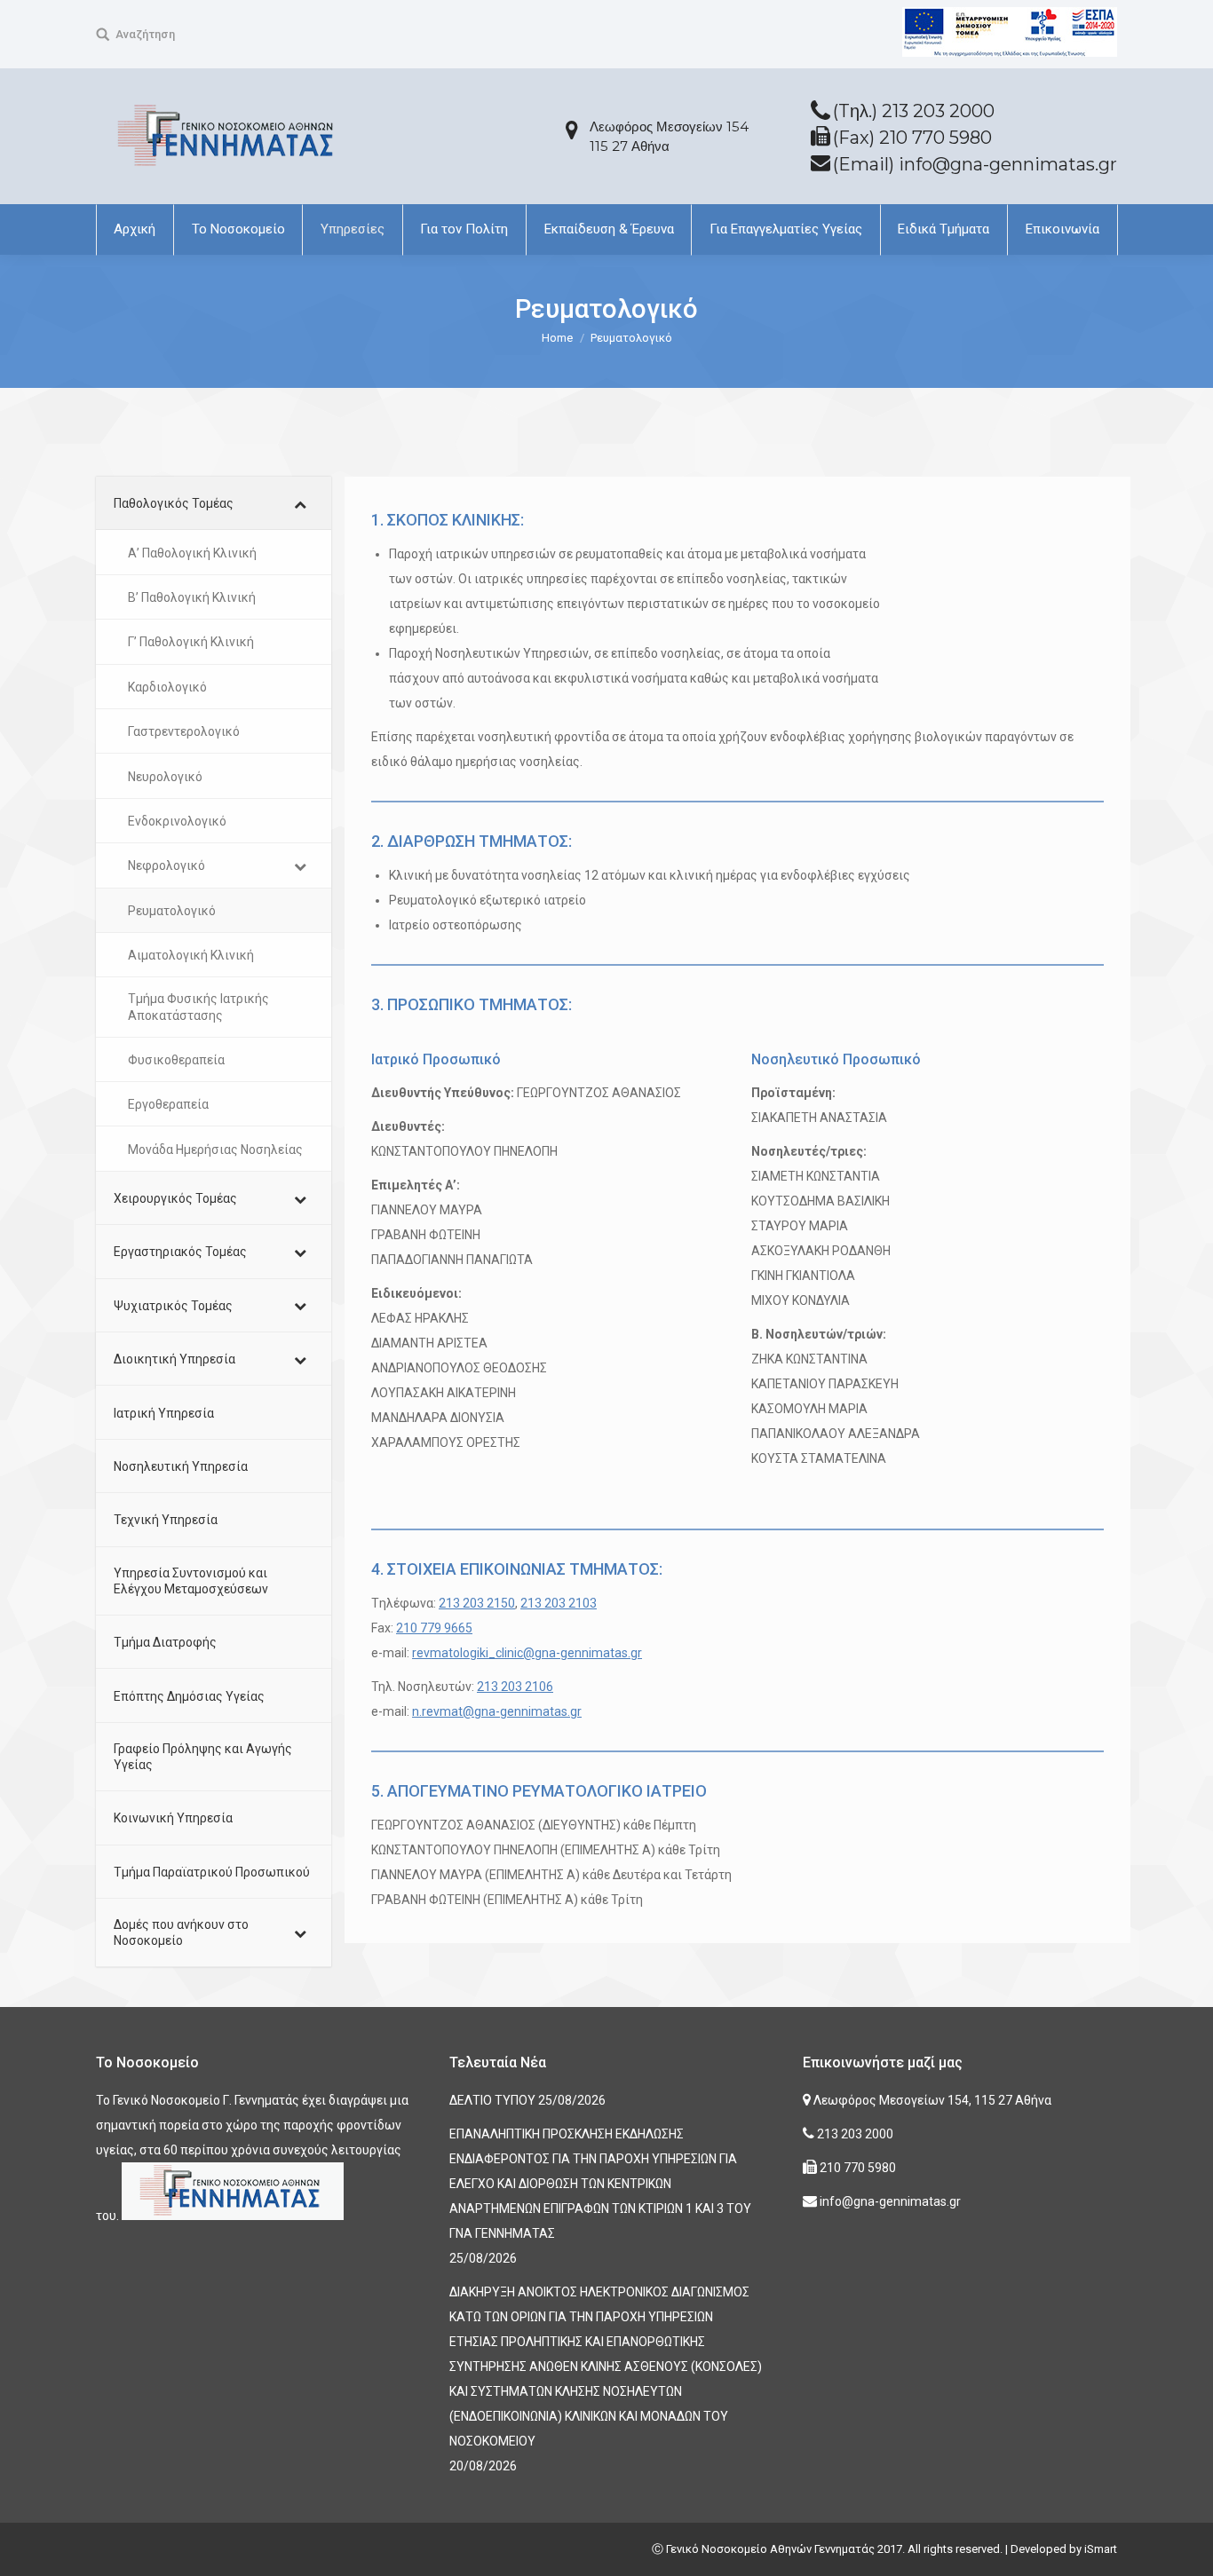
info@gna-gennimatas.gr (889, 2201)
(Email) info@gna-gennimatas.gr (975, 164)
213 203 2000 (854, 2134)
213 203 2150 (477, 1603)
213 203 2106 (515, 1687)
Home (557, 338)
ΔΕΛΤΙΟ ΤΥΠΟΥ (492, 2100)
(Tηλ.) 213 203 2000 (914, 111)
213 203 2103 (559, 1603)
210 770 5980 (856, 2168)
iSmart (1101, 2549)
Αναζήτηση (145, 34)
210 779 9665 (434, 1628)
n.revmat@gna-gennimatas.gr (497, 1711)
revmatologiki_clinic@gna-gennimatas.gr (527, 1653)
